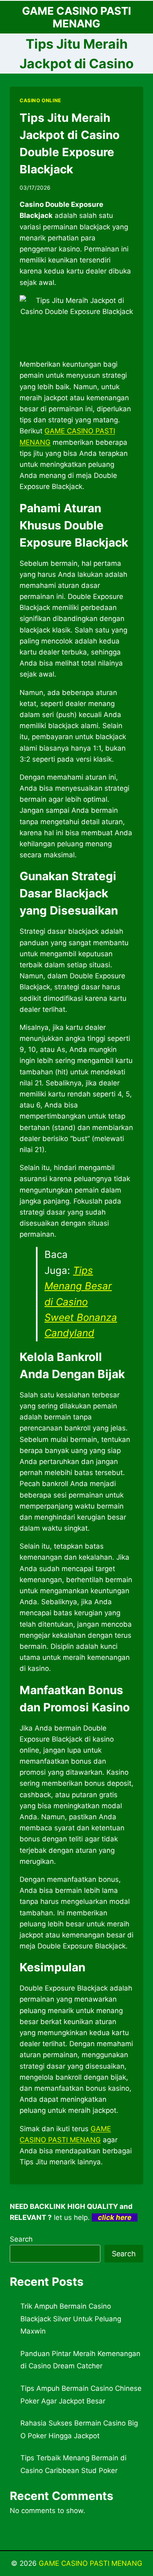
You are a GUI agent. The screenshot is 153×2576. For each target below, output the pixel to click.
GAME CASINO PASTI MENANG (91, 2563)
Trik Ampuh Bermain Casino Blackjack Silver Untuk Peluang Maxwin (71, 2319)
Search (21, 2239)
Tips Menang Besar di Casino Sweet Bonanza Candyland (81, 1302)
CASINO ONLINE (40, 100)
